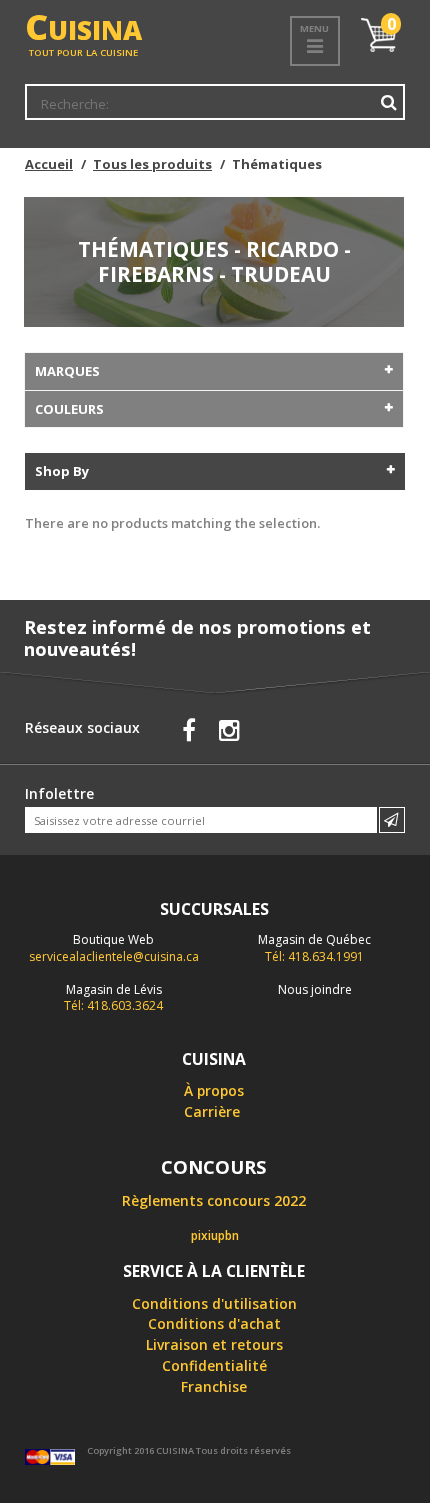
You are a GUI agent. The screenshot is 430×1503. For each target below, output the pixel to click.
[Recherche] (388, 102)
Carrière (212, 1111)
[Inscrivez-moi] (392, 820)
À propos (214, 1090)
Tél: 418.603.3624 (113, 998)
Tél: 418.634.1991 (314, 948)
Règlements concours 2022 (214, 1200)
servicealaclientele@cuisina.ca (114, 956)
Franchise (214, 1386)
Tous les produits (152, 164)
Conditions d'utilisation (214, 1303)
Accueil (49, 164)
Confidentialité (214, 1365)
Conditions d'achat (214, 1323)
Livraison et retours (214, 1344)
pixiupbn (215, 1235)
